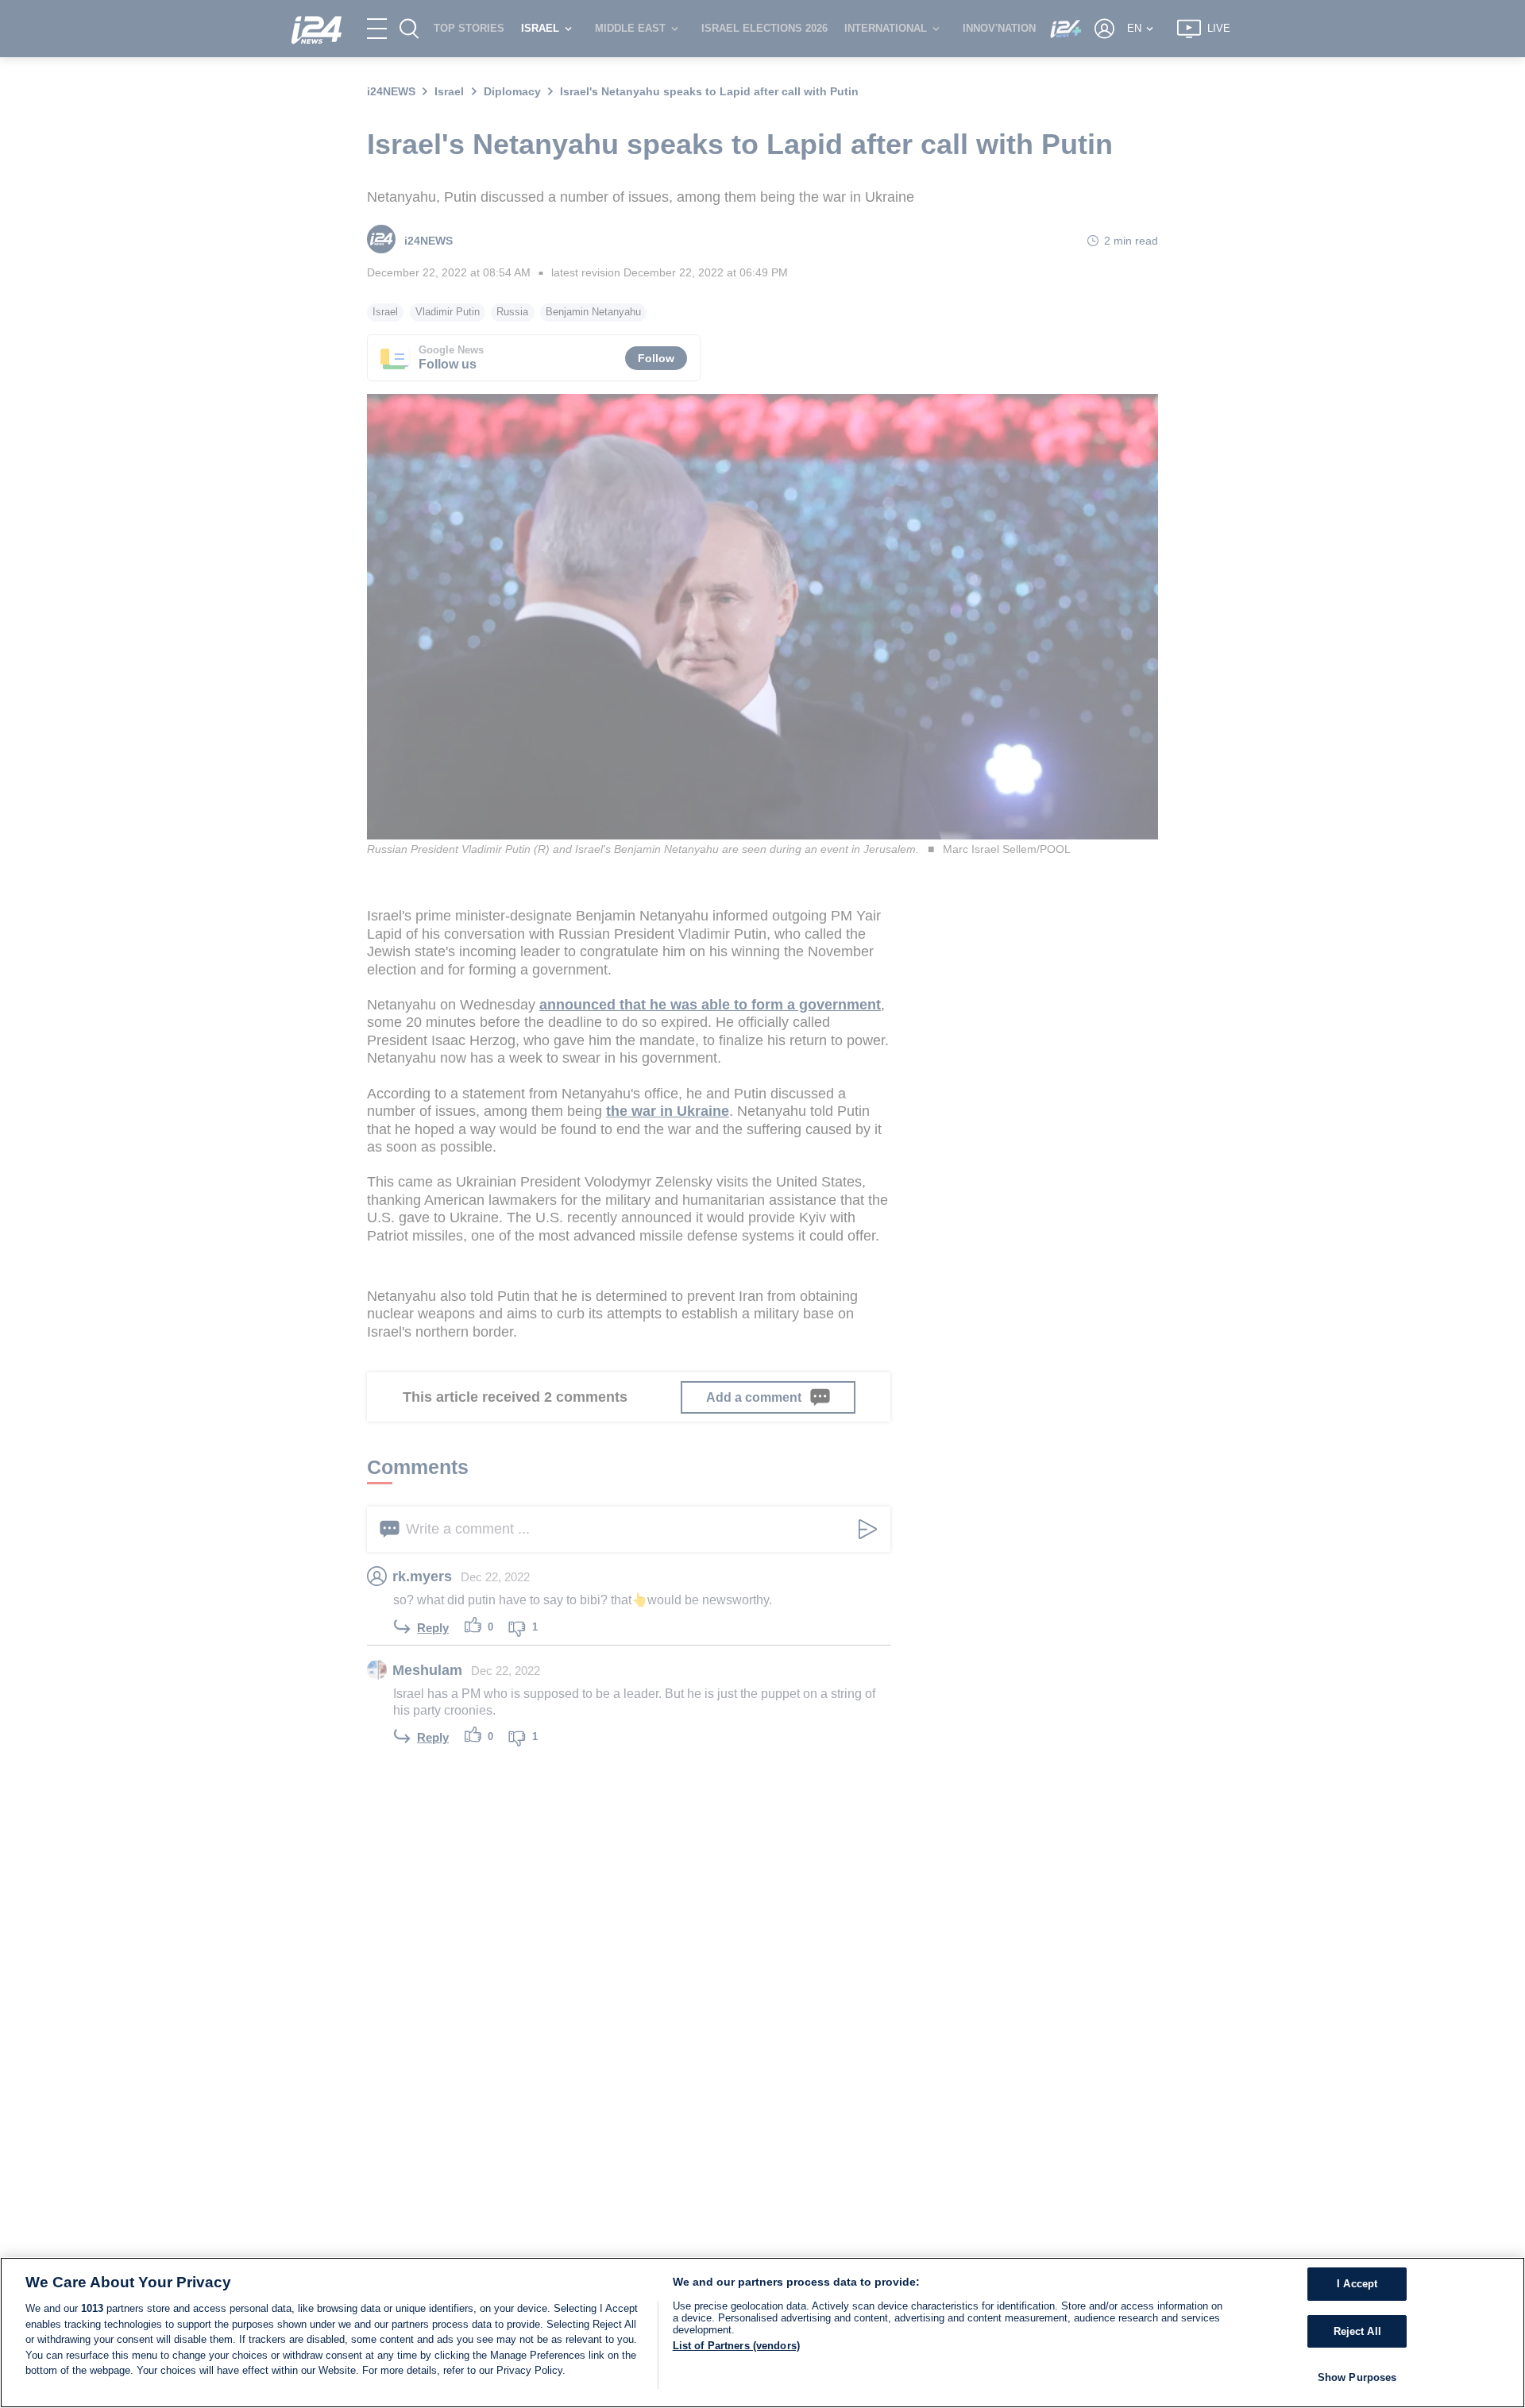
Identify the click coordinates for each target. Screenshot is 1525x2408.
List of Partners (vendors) (736, 2346)
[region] (762, 2333)
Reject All (1357, 2331)
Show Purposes (1357, 2377)
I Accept (1357, 2284)
